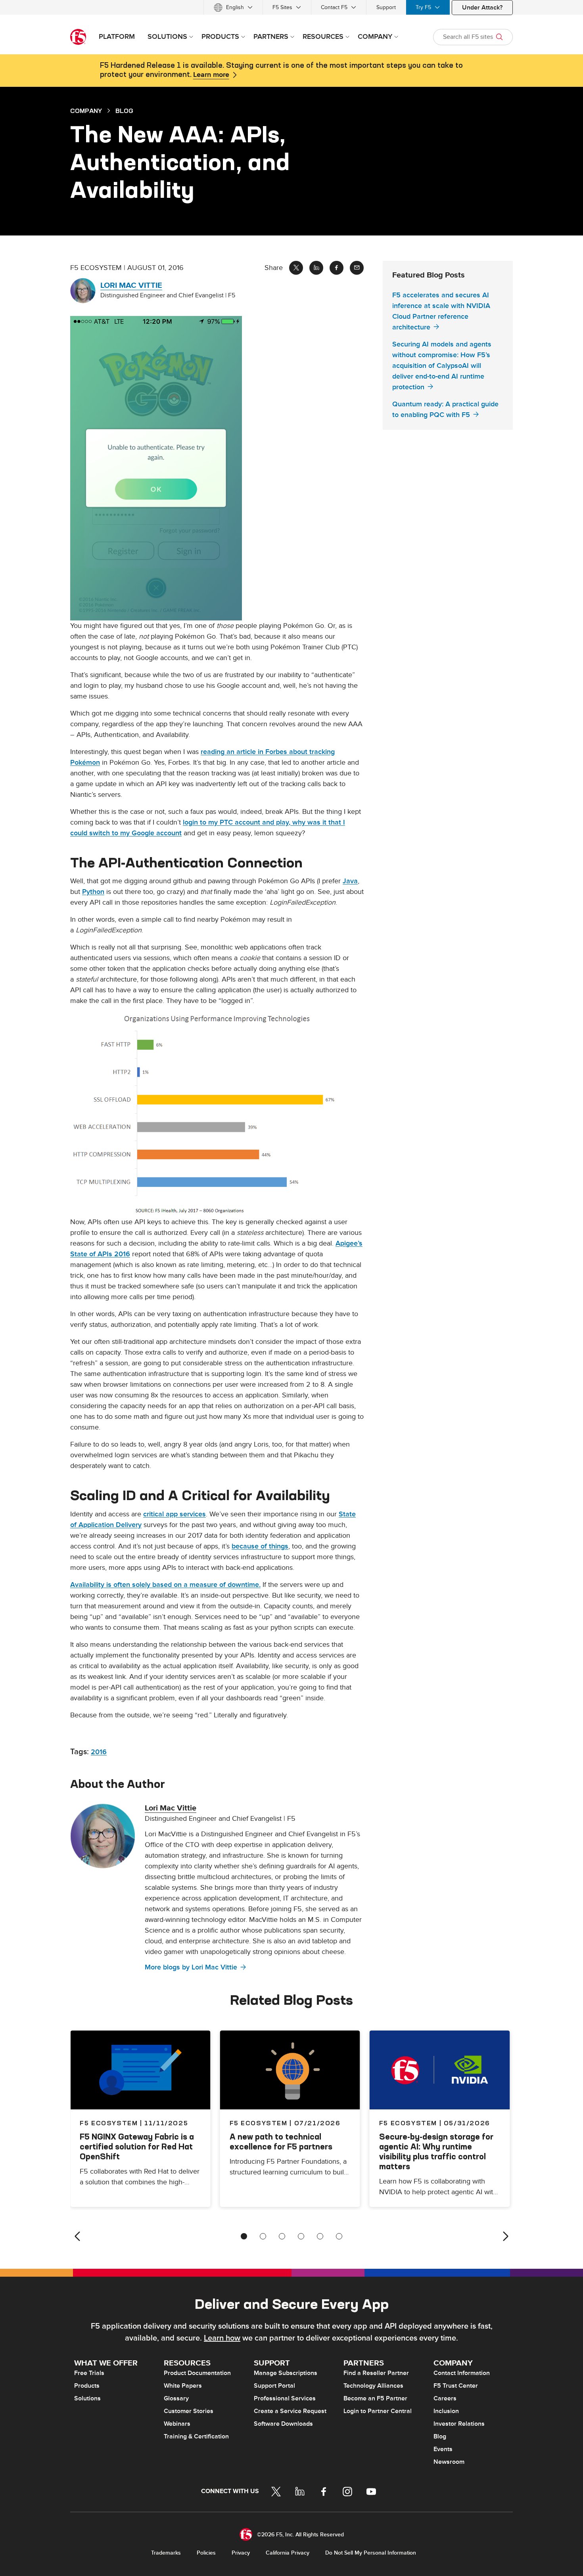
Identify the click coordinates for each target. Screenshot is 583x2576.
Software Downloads (283, 2424)
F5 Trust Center (456, 2386)
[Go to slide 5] (320, 2236)
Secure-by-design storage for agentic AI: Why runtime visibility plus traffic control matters (436, 2151)
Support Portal (274, 2386)
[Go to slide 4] (301, 2236)
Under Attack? (482, 8)
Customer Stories (189, 2411)
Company (86, 111)
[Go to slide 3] (282, 2236)
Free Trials (89, 2373)
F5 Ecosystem (259, 2123)
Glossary (176, 2398)
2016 (99, 1752)
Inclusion (446, 2411)
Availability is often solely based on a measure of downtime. (165, 1585)
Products (87, 2386)
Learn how (222, 2338)
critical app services (175, 1514)
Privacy (241, 2553)
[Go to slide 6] (339, 2236)
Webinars (177, 2424)
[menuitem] (233, 7)
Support (386, 7)
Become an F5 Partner (375, 2398)
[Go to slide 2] (263, 2236)
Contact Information (462, 2373)
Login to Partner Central (378, 2411)
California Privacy (288, 2553)
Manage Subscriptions (286, 2373)
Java (350, 881)
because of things (260, 1546)
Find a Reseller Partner (376, 2373)
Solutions (87, 2398)
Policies (206, 2553)
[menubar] (291, 7)
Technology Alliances (373, 2386)
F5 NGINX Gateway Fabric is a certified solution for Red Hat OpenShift (137, 2146)
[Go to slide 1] (244, 2236)
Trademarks (166, 2553)
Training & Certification (196, 2436)
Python (93, 892)
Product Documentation (197, 2373)
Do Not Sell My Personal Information (371, 2553)
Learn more (211, 75)
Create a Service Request (290, 2411)
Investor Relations (459, 2424)
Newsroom (449, 2462)
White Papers (183, 2386)
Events (443, 2449)
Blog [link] (124, 111)
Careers (445, 2398)
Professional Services (285, 2398)
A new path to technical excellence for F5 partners (281, 2142)
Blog (440, 2436)
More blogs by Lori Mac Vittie (191, 1967)
